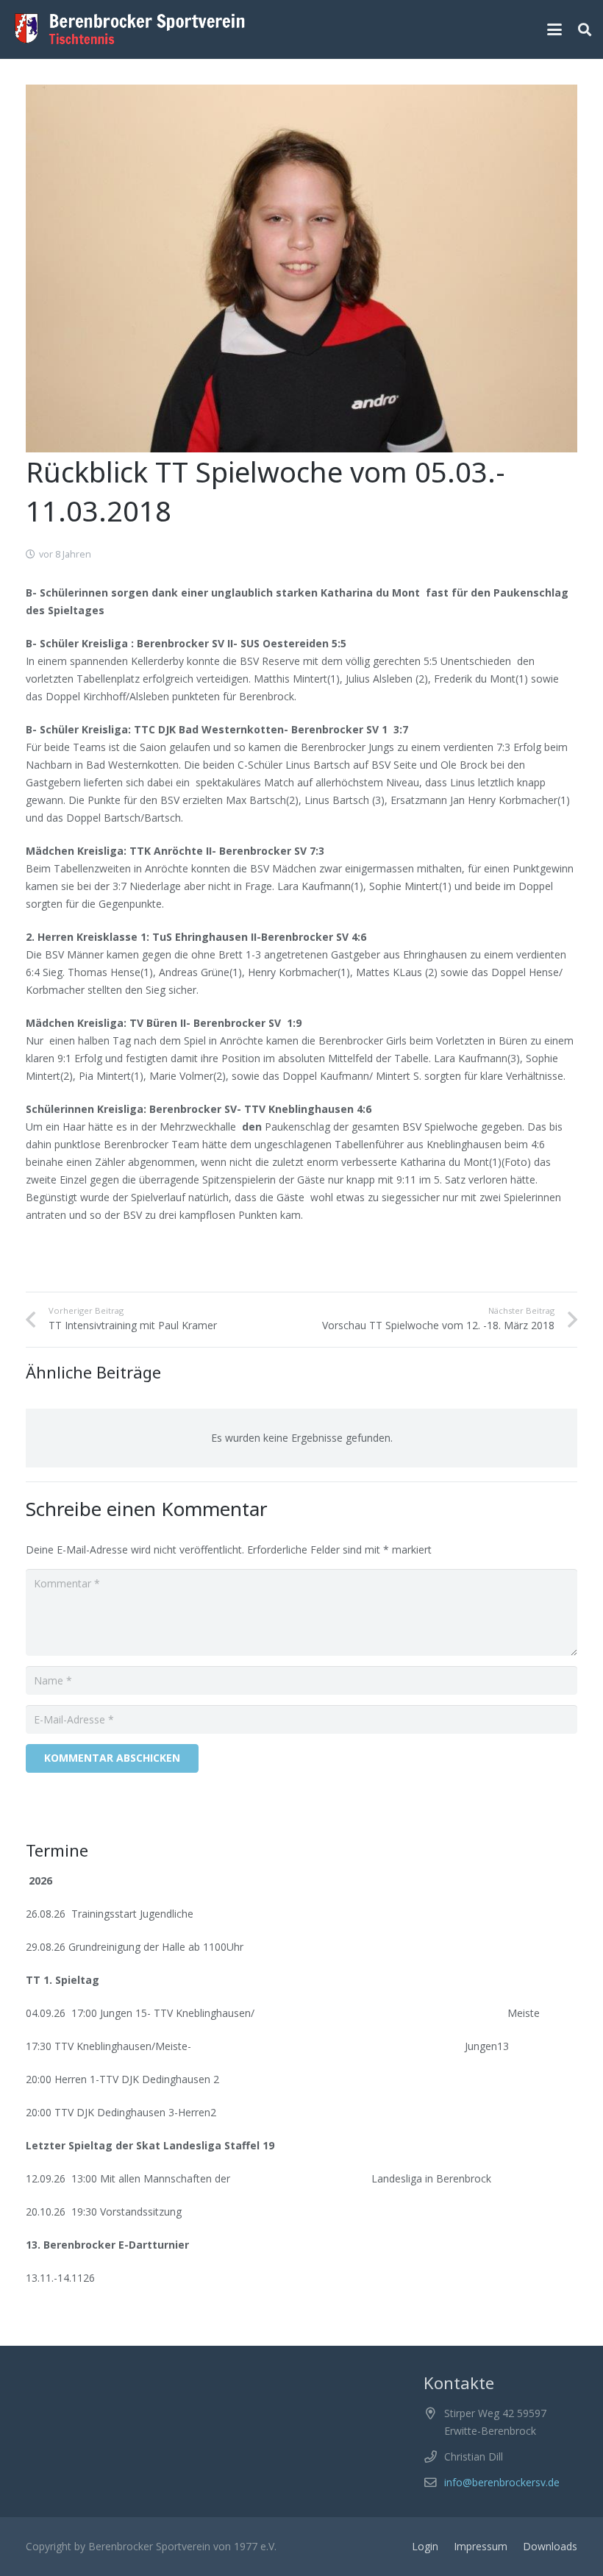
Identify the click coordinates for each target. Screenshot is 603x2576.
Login (425, 2546)
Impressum (481, 2546)
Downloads (550, 2546)
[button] (554, 29)
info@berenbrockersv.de (502, 2482)
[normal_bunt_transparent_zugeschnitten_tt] (130, 29)
